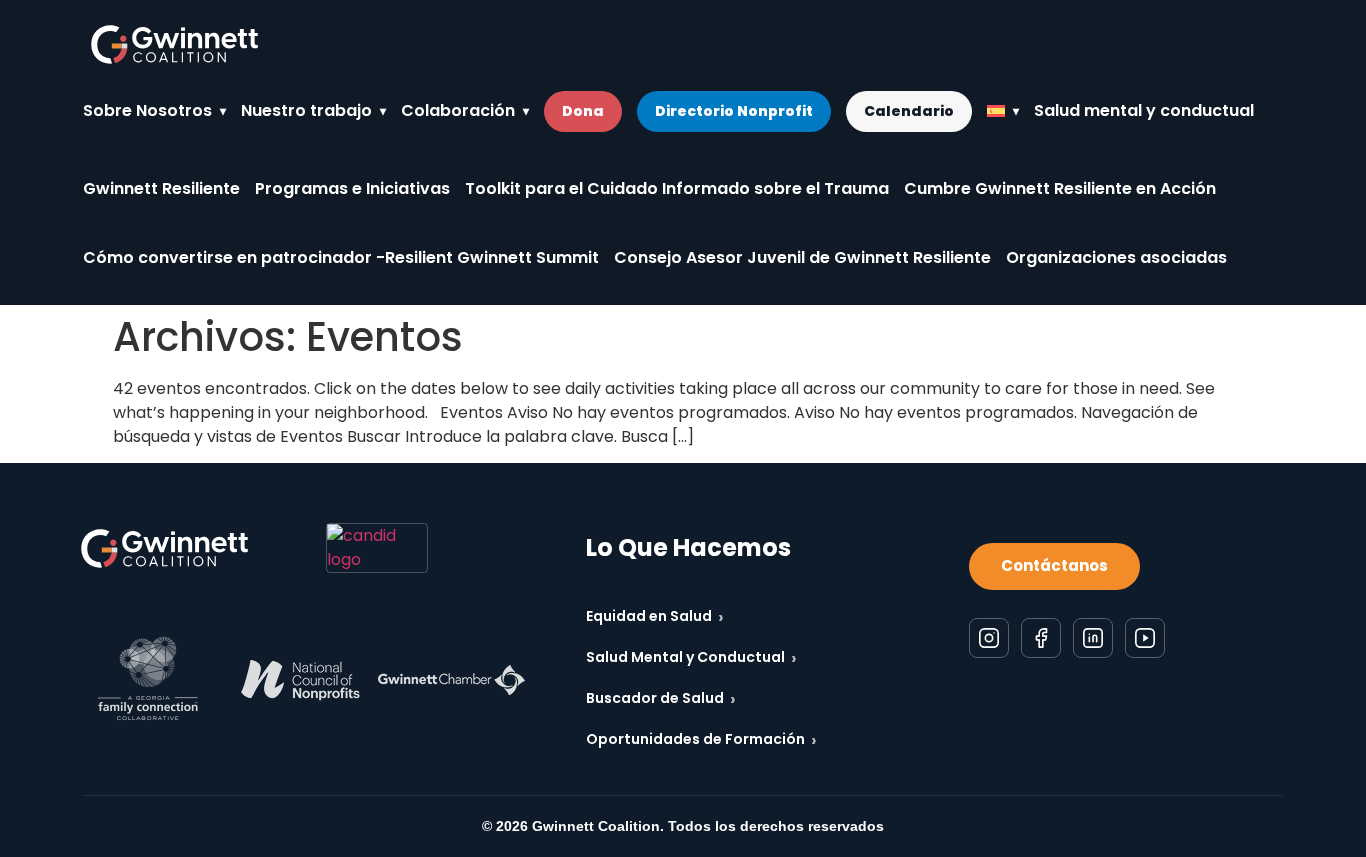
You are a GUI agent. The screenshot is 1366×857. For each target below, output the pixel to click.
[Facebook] (1041, 638)
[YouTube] (1145, 638)
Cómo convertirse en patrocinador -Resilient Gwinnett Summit (341, 257)
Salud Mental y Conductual (691, 657)
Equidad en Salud (655, 616)
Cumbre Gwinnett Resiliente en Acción (1060, 188)
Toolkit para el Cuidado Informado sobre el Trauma (677, 188)
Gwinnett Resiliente (161, 188)
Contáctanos (1054, 565)
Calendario (909, 111)
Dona (583, 111)
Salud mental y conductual (1144, 110)
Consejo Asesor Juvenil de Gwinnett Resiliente (802, 257)
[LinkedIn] (1093, 638)
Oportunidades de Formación (701, 739)
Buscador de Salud (661, 698)
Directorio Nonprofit (734, 111)
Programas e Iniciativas (352, 188)
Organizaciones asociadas (1116, 257)
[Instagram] (989, 638)
